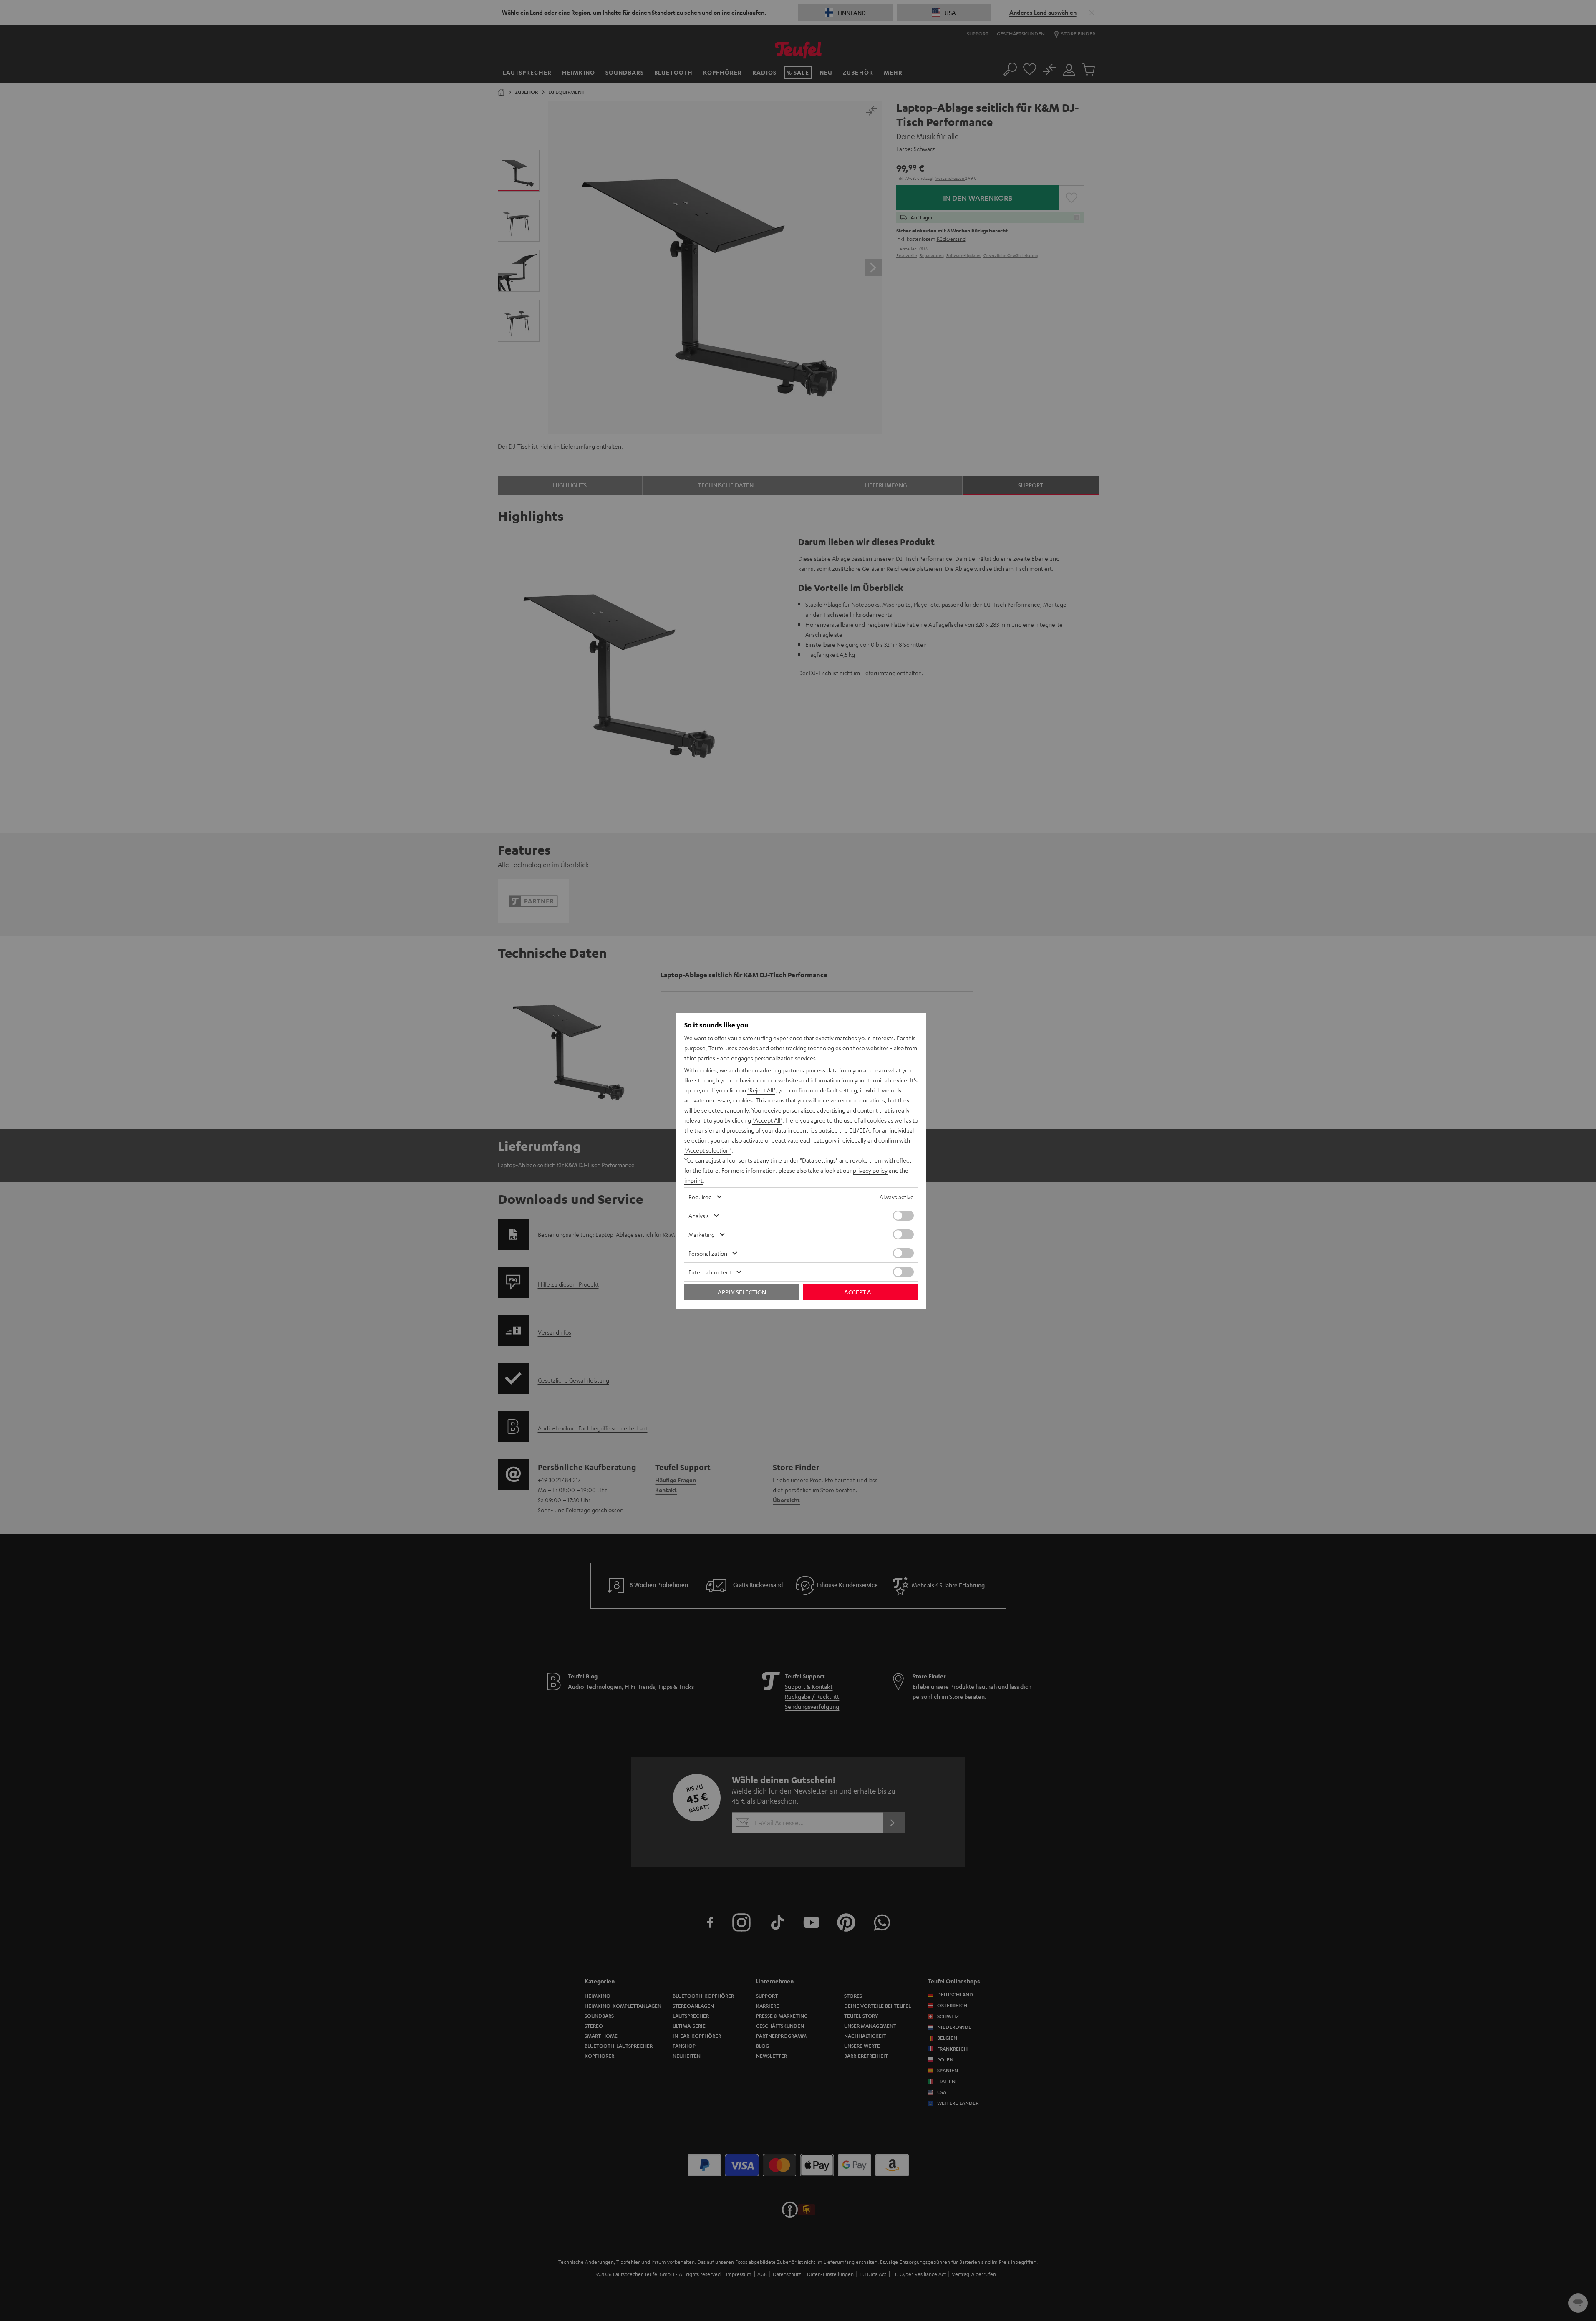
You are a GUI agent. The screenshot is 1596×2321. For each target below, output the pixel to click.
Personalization (708, 1253)
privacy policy (870, 1170)
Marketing (702, 1234)
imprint (693, 1180)
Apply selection (742, 1292)
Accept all (861, 1292)
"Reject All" (761, 1090)
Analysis (699, 1216)
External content (710, 1272)
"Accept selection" (708, 1150)
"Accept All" (767, 1120)
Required (700, 1197)
